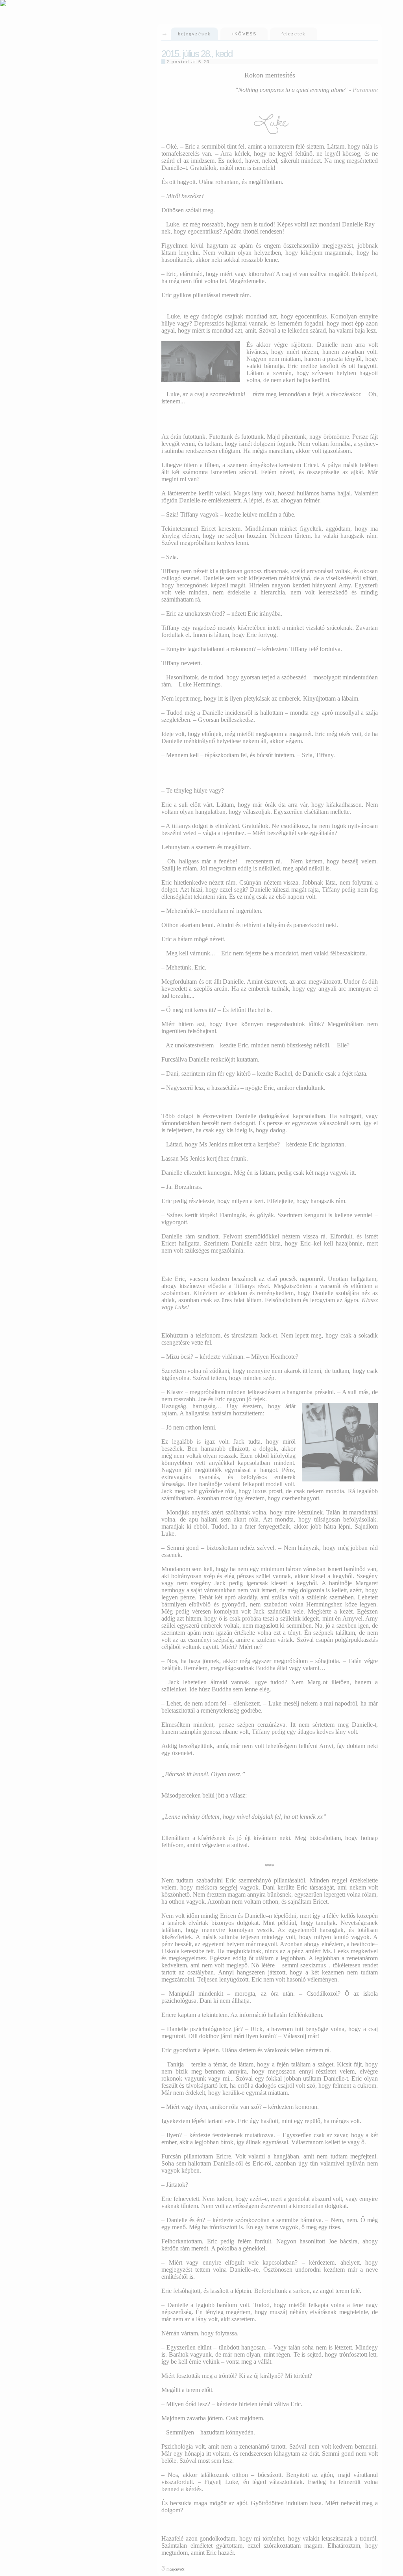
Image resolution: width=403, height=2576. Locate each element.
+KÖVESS (244, 34)
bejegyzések (194, 34)
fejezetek (294, 34)
